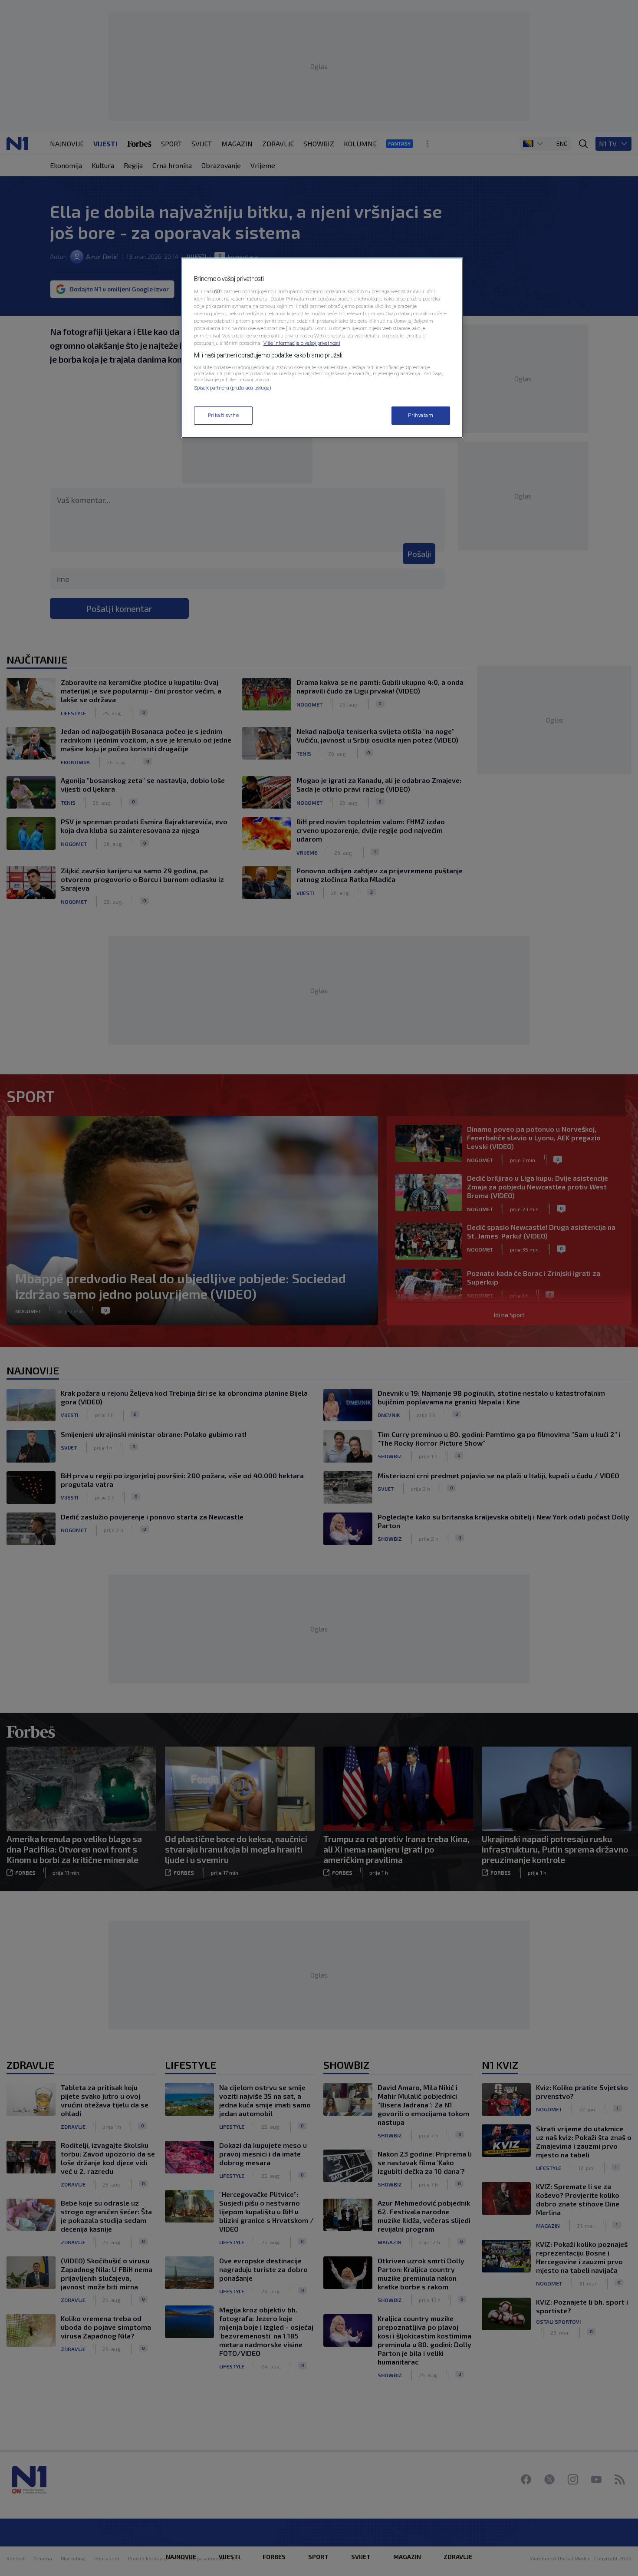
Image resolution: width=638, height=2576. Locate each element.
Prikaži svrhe (223, 415)
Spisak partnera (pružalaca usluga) (233, 388)
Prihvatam (421, 415)
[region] (322, 348)
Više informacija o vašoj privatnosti (302, 343)
